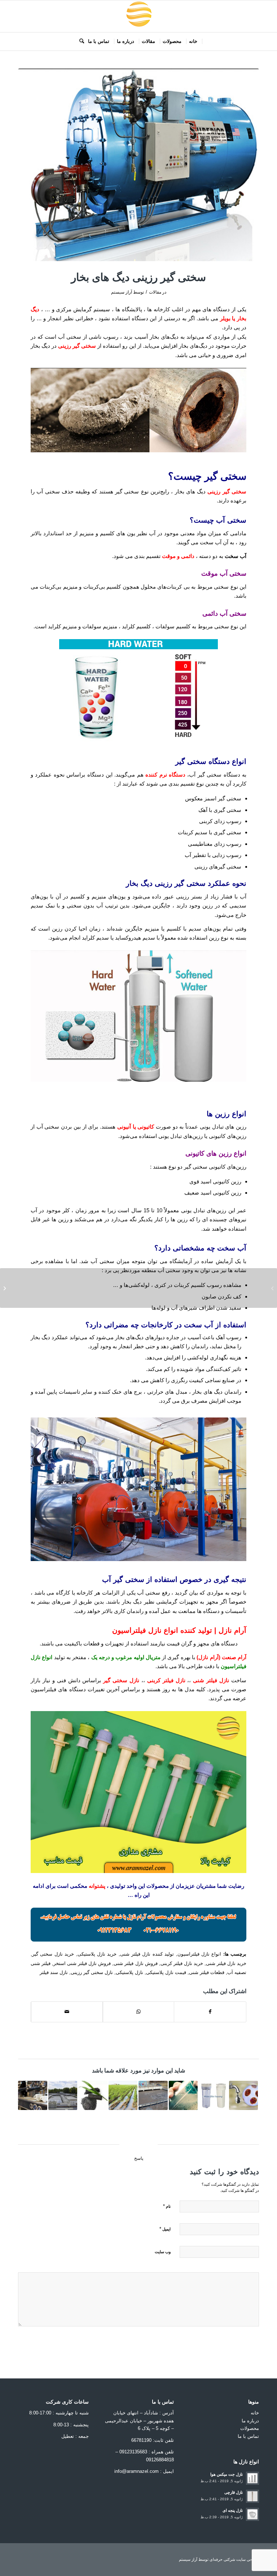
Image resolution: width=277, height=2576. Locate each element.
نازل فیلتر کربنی (166, 1680)
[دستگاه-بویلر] (138, 165)
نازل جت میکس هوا (227, 2474)
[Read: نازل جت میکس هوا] (252, 2478)
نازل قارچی (234, 2492)
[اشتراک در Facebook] (210, 2012)
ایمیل (165, 2229)
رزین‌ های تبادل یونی (223, 1127)
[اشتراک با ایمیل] (67, 2012)
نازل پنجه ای (233, 2510)
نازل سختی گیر (121, 1680)
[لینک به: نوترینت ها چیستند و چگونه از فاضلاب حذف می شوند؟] (63, 2095)
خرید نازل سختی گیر (53, 1954)
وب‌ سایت (163, 2252)
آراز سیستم (122, 292)
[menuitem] (193, 41)
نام (167, 2206)
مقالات (155, 292)
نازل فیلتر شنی (211, 1680)
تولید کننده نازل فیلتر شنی (147, 1954)
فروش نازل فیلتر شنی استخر (82, 1963)
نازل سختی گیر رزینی (92, 1972)
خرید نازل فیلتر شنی (226, 1963)
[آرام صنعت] (138, 16)
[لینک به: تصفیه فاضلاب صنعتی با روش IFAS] (153, 2095)
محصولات (250, 2428)
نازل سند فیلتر (54, 1972)
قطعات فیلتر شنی (207, 1972)
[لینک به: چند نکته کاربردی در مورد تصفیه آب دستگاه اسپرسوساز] (33, 2095)
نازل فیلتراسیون (137, 1630)
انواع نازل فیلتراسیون (199, 1954)
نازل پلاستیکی (129, 1972)
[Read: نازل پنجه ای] (252, 2514)
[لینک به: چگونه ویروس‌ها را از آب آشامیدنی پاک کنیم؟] (244, 2095)
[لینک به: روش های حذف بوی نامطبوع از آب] (183, 2095)
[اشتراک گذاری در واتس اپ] (139, 2012)
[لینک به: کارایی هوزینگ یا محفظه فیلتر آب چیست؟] (213, 2095)
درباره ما (250, 2421)
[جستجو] (80, 41)
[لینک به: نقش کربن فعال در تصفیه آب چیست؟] (93, 2095)
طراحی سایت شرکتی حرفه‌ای (234, 2559)
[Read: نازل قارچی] (252, 2496)
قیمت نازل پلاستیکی (166, 1972)
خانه (255, 2413)
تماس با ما (248, 2436)
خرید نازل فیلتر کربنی (182, 1963)
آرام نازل (232, 1630)
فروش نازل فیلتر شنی (135, 1963)
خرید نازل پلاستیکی (97, 1954)
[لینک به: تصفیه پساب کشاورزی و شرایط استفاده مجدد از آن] (123, 2095)
